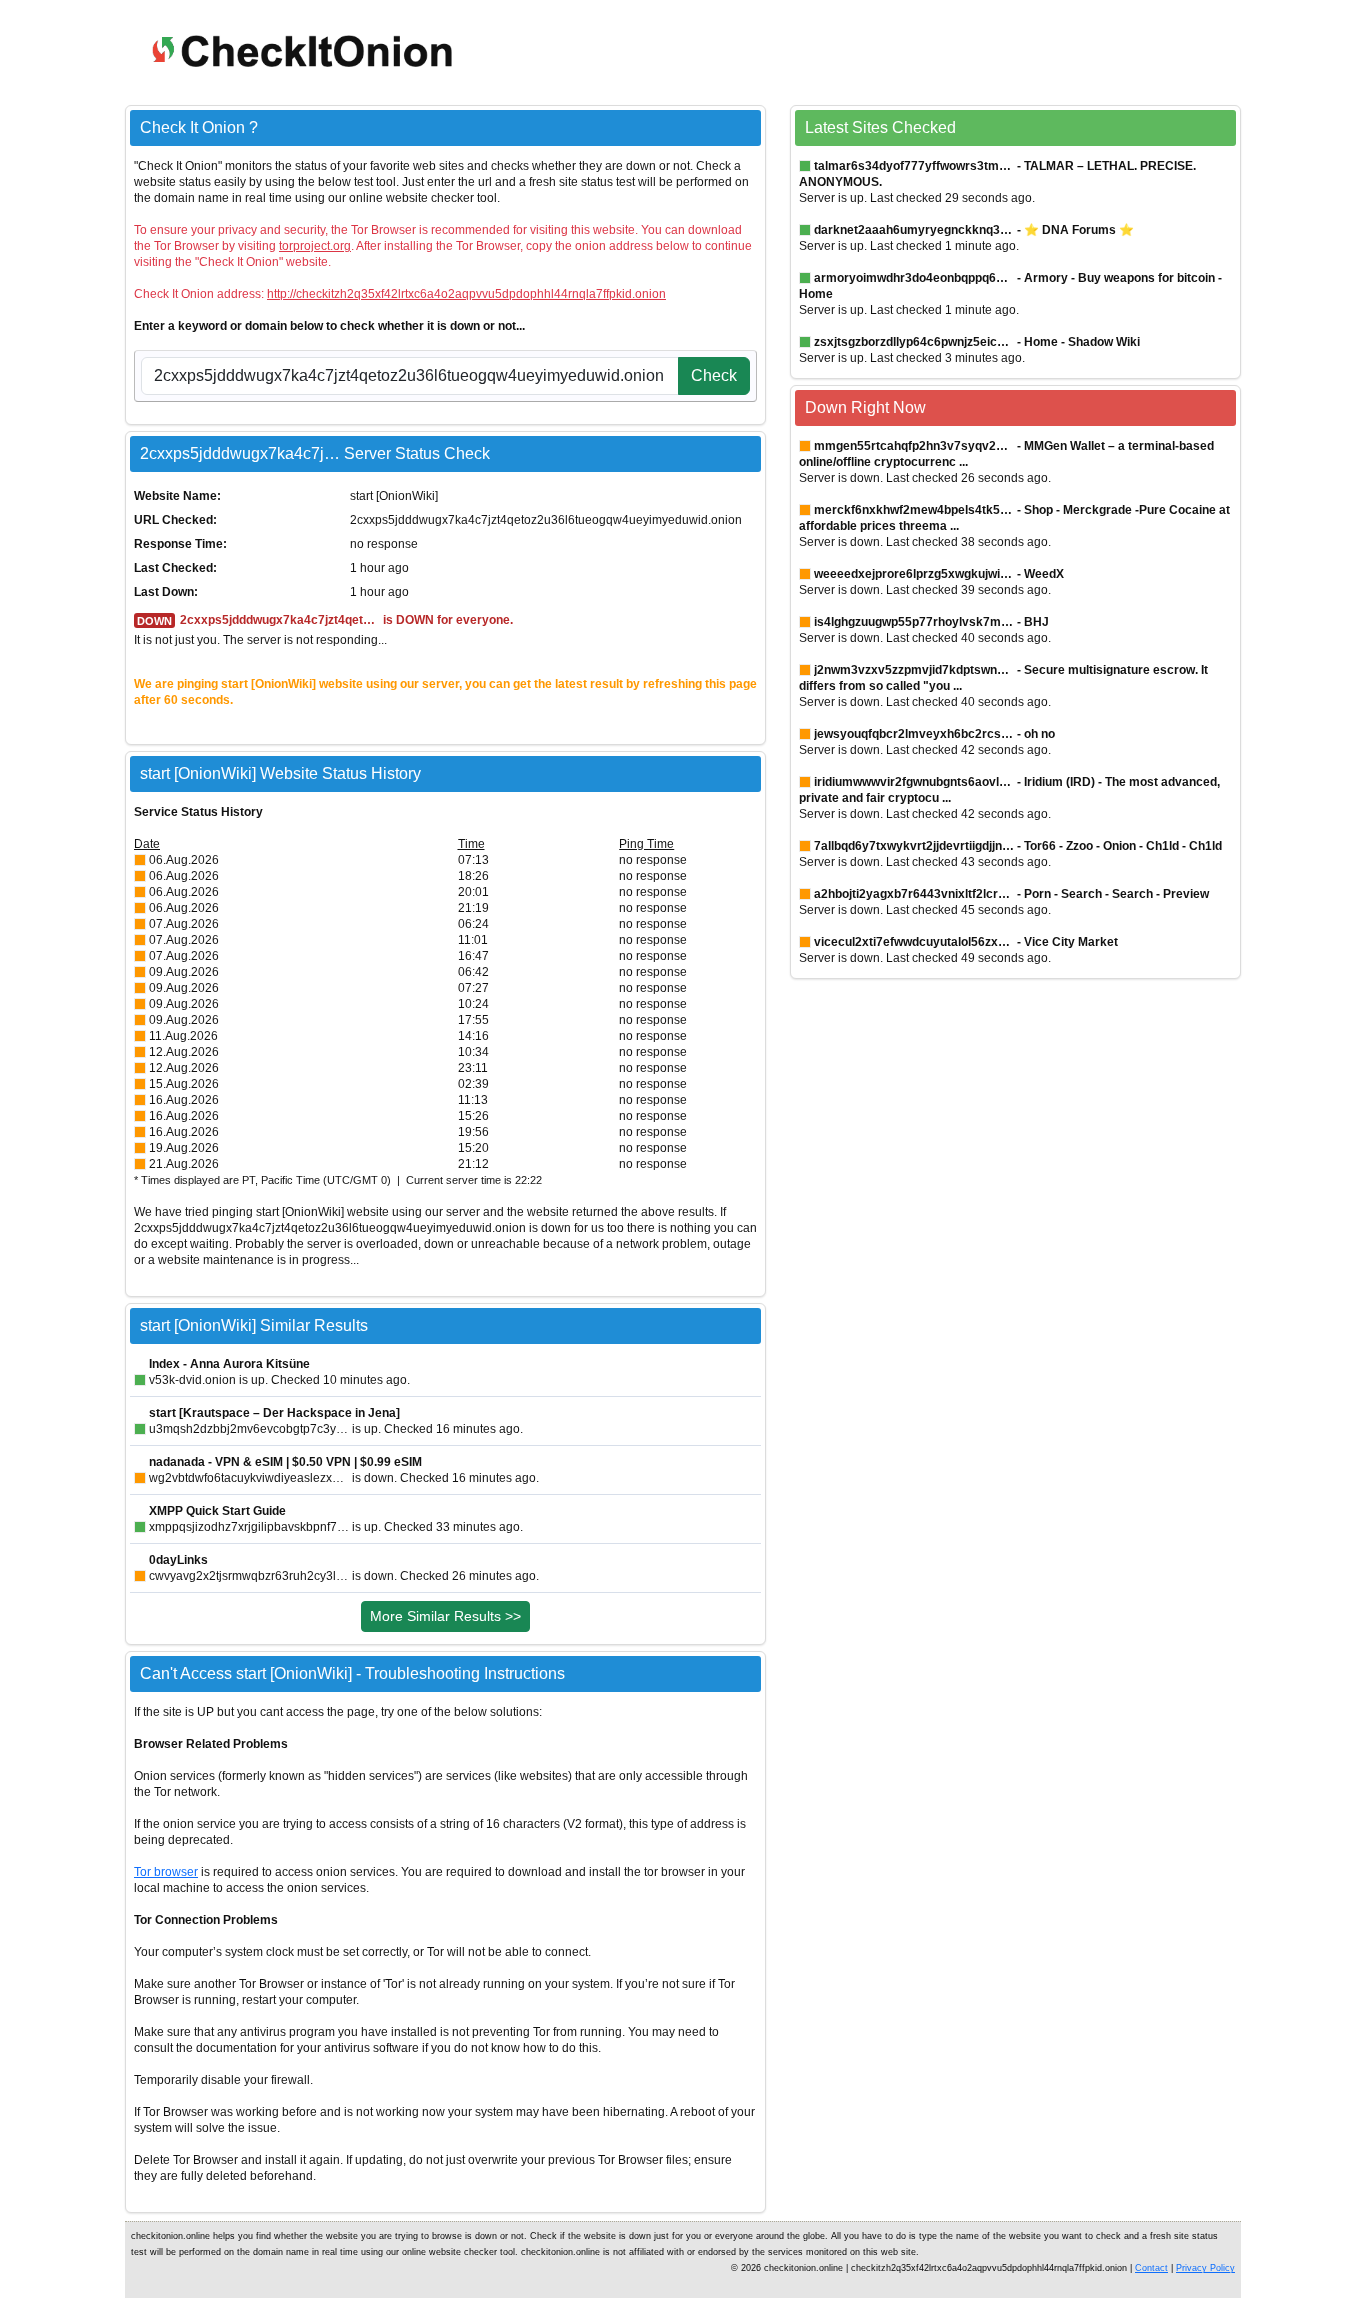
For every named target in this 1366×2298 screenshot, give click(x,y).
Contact (1151, 2268)
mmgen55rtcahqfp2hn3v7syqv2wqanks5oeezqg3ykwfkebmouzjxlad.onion (914, 446)
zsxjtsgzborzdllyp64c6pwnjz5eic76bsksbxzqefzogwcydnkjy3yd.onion (914, 342)
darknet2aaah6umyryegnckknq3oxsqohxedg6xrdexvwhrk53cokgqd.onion (914, 230)
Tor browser (166, 1872)
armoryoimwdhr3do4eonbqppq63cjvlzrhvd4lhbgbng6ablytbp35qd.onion (914, 278)
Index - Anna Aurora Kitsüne (229, 1364)
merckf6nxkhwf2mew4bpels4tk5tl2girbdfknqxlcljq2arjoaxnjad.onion (914, 510)
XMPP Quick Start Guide (217, 1511)
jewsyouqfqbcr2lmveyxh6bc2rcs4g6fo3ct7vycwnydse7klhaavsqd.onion (914, 734)
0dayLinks (178, 1560)
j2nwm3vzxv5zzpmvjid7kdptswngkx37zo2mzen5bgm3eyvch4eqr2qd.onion (914, 670)
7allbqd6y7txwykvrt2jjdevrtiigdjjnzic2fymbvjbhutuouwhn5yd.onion (914, 846)
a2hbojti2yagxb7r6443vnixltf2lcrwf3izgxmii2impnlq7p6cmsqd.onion (914, 894)
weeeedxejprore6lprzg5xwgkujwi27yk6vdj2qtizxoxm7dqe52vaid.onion (914, 574)
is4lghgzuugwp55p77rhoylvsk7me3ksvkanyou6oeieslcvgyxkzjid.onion (914, 622)
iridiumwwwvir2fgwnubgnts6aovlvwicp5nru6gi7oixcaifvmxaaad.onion (914, 782)
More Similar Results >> (445, 1616)
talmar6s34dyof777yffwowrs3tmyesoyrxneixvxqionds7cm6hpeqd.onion (914, 166)
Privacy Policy (1205, 2268)
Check (714, 375)
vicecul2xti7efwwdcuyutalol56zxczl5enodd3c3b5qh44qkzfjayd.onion (914, 942)
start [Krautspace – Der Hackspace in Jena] (274, 1413)
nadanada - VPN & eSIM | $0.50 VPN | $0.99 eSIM (285, 1462)
